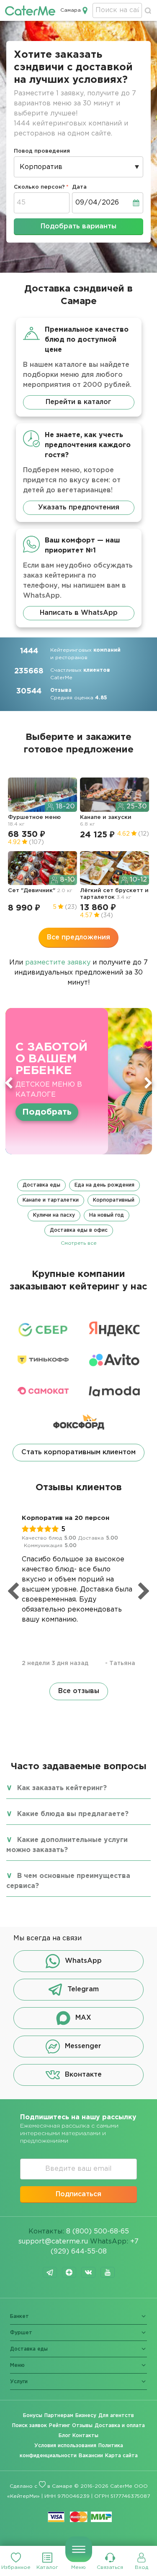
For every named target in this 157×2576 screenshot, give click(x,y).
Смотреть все (79, 1243)
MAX (83, 2018)
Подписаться (78, 2194)
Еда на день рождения (104, 1185)
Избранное (16, 2567)
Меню (78, 2567)
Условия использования (65, 2446)
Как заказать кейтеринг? (62, 1788)
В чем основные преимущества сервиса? (68, 1881)
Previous (9, 1083)
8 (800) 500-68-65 (98, 2232)
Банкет (19, 2316)
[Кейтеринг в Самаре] (30, 10)
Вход (142, 2567)
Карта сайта (121, 2456)
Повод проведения (42, 151)
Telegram (83, 1989)
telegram (50, 2272)
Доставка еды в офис (79, 1230)
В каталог (44, 1106)
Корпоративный (114, 1200)
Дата (79, 187)
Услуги (19, 2382)
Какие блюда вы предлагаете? (73, 1814)
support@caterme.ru (53, 2242)
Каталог (47, 2567)
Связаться (110, 2567)
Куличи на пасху (54, 1215)
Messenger (83, 2046)
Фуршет (21, 2333)
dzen (69, 2272)
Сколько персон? (39, 187)
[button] (78, 1213)
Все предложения (78, 938)
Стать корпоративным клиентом (78, 1452)
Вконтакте (83, 2075)
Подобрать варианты (78, 226)
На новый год (107, 1215)
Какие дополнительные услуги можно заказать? (67, 1845)
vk (88, 2272)
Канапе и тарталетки (51, 1200)
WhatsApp (83, 1961)
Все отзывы (79, 1691)
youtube (108, 2272)
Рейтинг (59, 2426)
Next (148, 1083)
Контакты (85, 2436)
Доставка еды (41, 1185)
